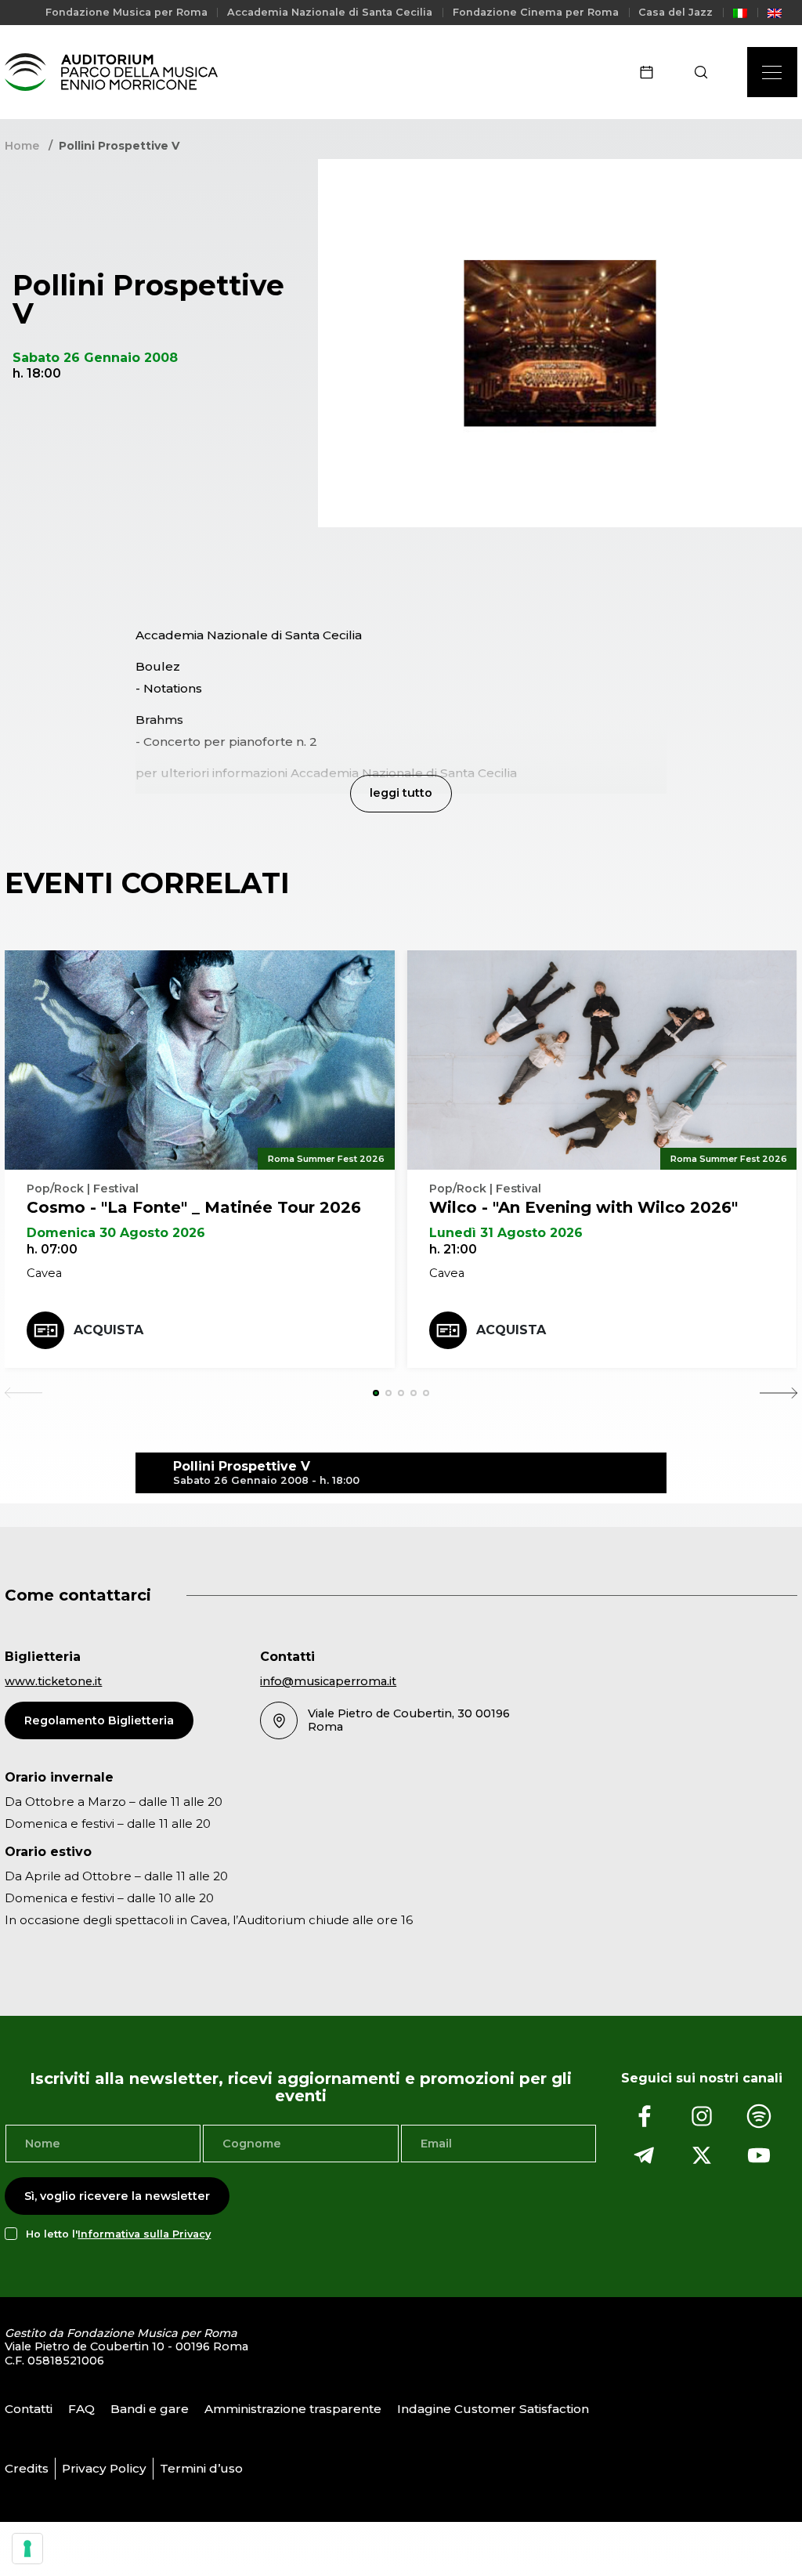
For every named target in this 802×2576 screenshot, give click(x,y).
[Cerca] (706, 72)
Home (22, 146)
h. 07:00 (52, 1249)
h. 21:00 (453, 1249)
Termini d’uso (201, 2468)
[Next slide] (779, 1393)
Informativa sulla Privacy (144, 2234)
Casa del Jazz (676, 12)
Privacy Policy (104, 2468)
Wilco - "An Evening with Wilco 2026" (583, 1207)
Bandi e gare (150, 2409)
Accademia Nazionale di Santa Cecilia (330, 12)
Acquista (108, 1330)
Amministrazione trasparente (293, 2409)
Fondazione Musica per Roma (126, 12)
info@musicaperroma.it (328, 1681)
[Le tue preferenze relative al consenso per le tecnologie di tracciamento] (27, 2549)
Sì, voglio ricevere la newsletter (117, 2196)
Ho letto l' (118, 2234)
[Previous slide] (23, 1393)
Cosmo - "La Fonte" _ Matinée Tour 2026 (194, 1207)
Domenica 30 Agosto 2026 (116, 1233)
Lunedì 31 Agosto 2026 (506, 1233)
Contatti (29, 2409)
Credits (27, 2468)
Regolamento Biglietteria (99, 1720)
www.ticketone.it (53, 1681)
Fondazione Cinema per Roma (536, 12)
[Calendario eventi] (652, 72)
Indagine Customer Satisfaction (493, 2409)
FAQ (81, 2409)
